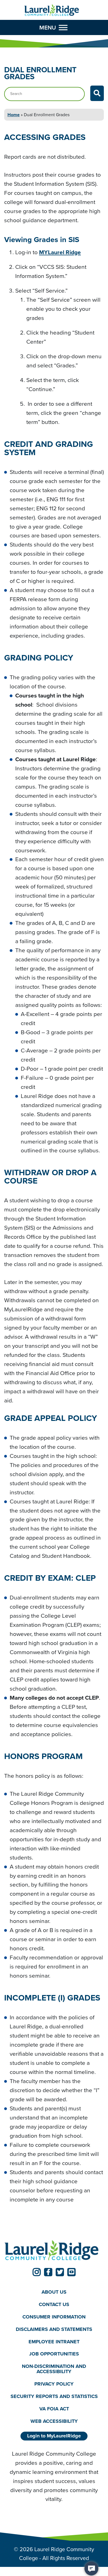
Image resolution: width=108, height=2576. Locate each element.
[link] (37, 2272)
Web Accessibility (54, 2421)
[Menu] (63, 27)
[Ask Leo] (91, 2569)
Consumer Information (54, 2317)
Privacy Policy (54, 2384)
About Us (54, 2292)
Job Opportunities (54, 2354)
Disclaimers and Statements (54, 2329)
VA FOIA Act (54, 2409)
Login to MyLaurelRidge (54, 2436)
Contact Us (54, 2304)
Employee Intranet (54, 2342)
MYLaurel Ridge (60, 252)
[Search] (97, 93)
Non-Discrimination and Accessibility (54, 2369)
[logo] (52, 10)
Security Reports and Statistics (54, 2396)
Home (14, 115)
